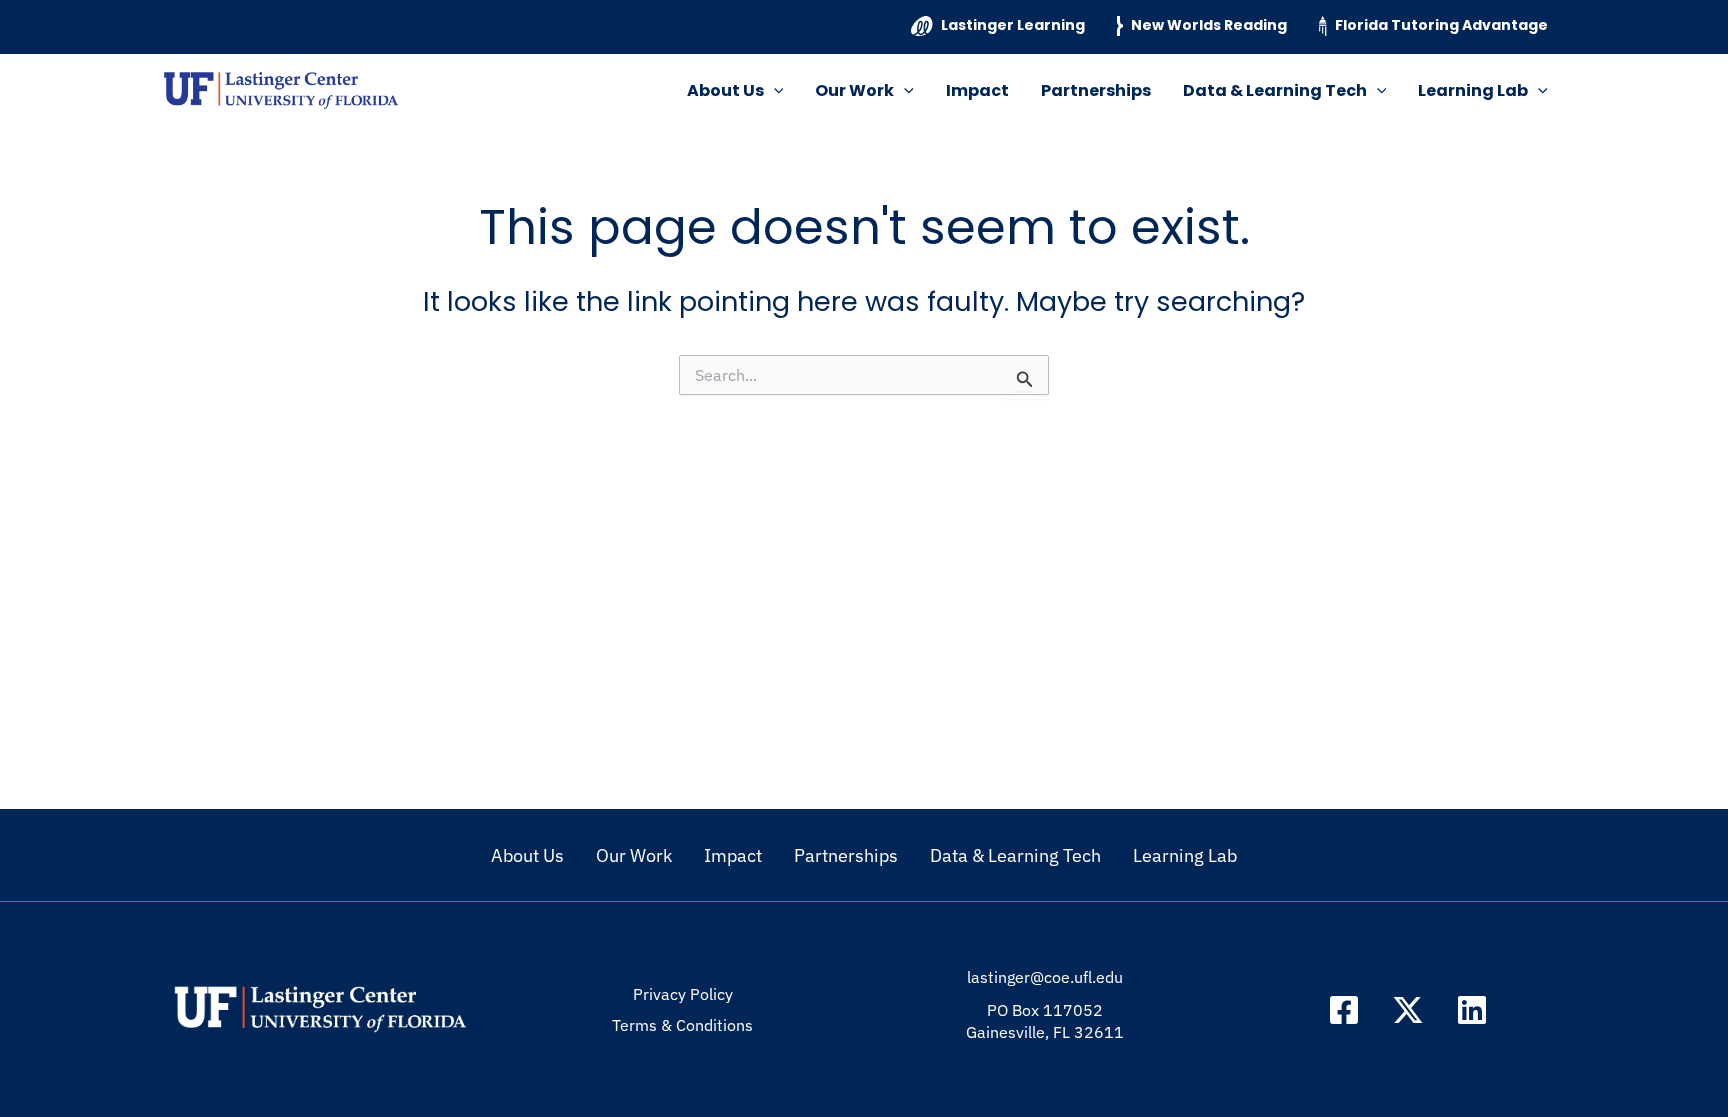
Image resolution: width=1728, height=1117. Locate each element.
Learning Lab (1473, 90)
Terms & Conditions (682, 1025)
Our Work (854, 90)
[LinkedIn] (1472, 1010)
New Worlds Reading (1209, 25)
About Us (725, 90)
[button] (774, 91)
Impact (977, 90)
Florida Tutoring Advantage (1441, 25)
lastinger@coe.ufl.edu (1045, 977)
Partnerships (1096, 90)
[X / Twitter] (1408, 1010)
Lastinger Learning (1013, 25)
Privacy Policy (683, 994)
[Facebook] (1344, 1010)
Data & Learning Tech (1275, 90)
